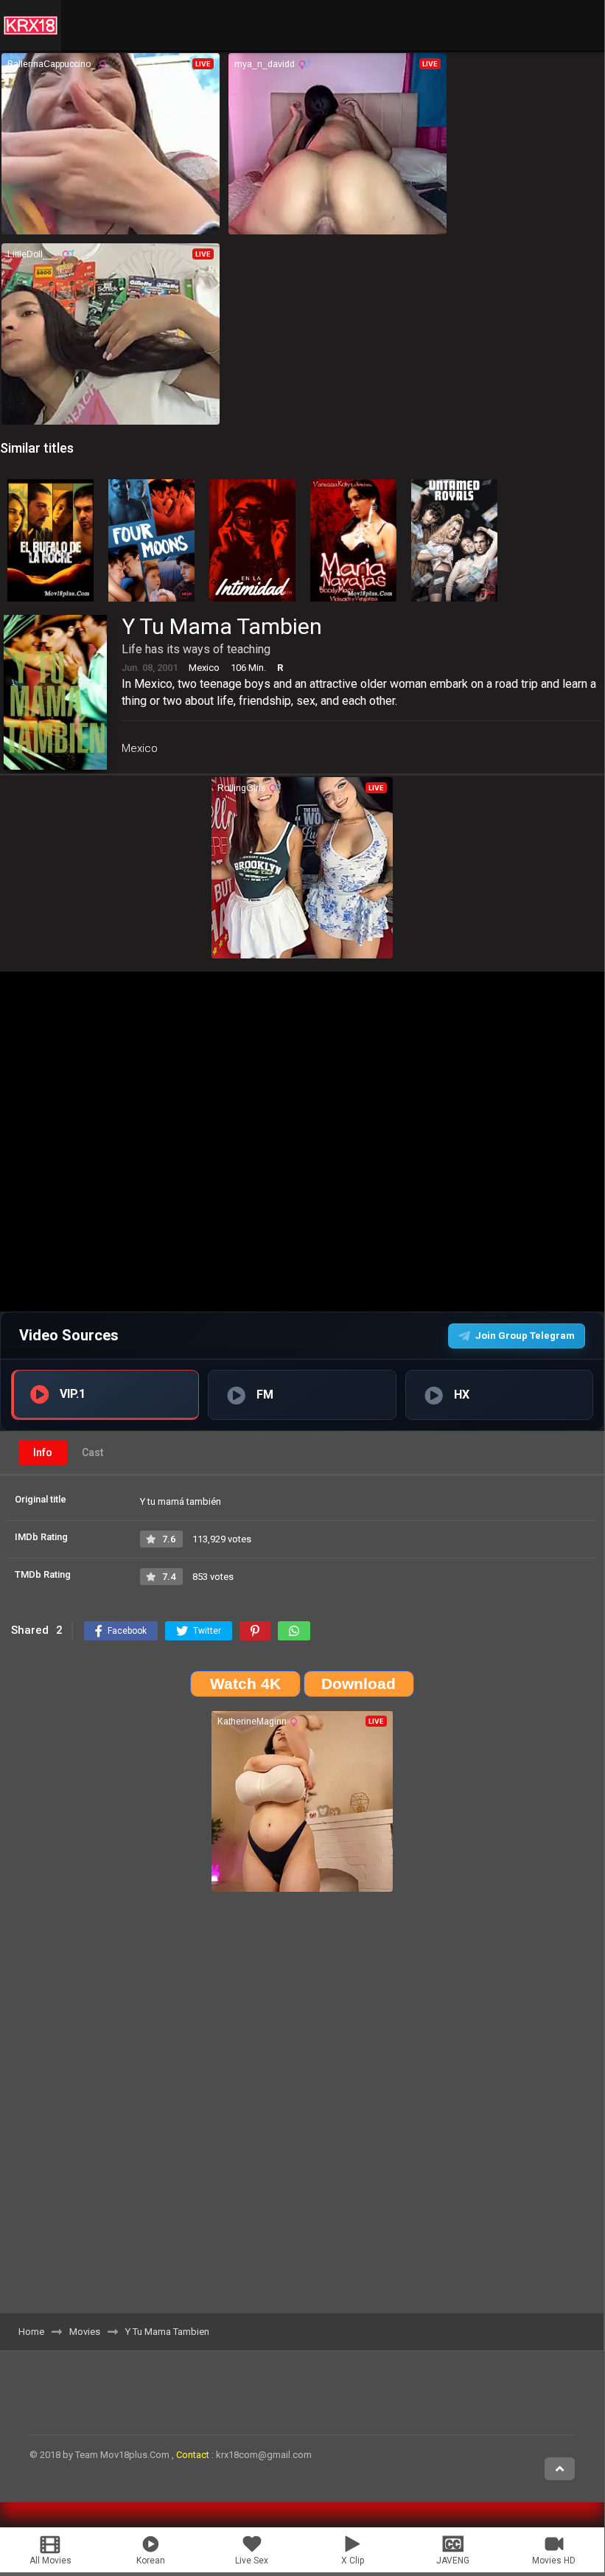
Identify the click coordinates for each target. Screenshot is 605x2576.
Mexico (140, 748)
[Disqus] (302, 2108)
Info (43, 1452)
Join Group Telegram (525, 1336)
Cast (92, 1452)
